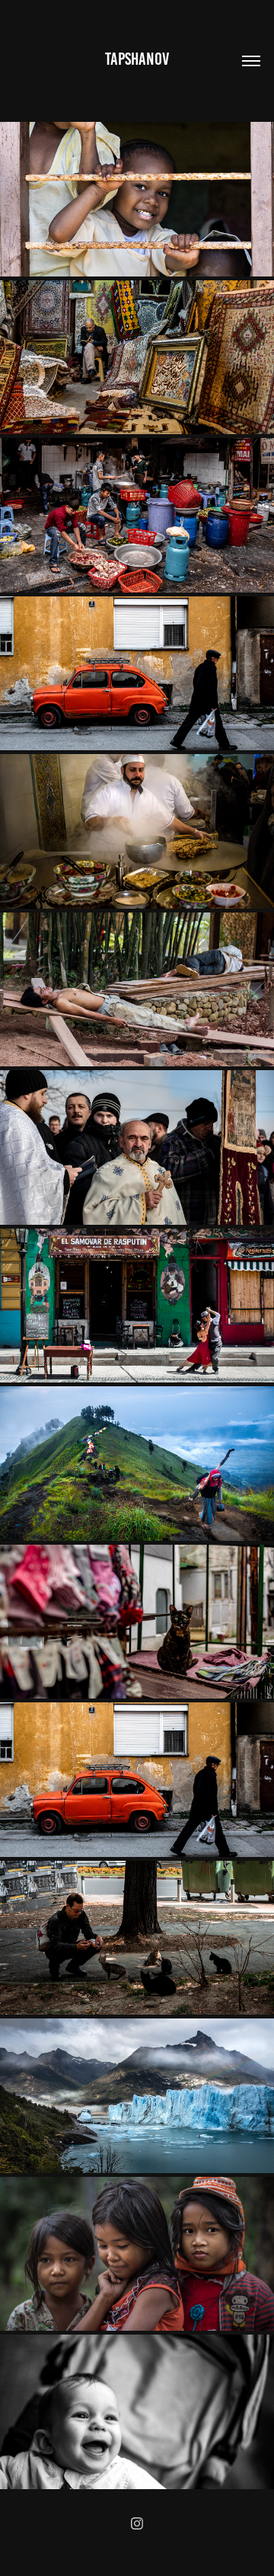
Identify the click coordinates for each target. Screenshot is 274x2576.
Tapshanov (137, 59)
